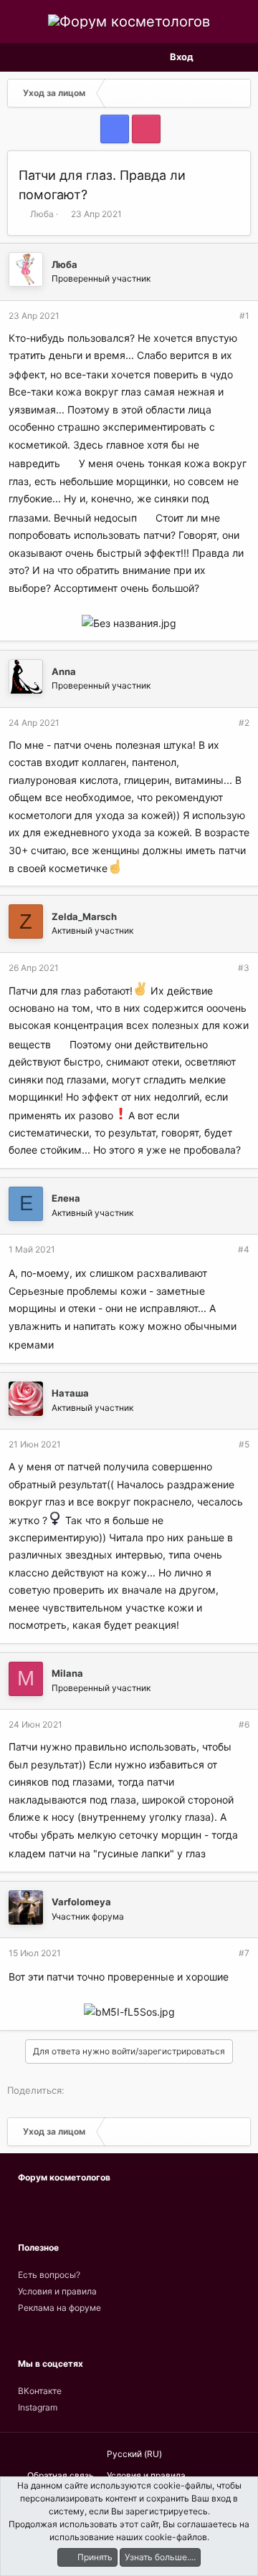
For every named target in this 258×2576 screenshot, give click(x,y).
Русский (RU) (133, 2454)
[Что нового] (214, 57)
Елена (66, 1198)
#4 (244, 1249)
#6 (244, 1724)
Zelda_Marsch (84, 916)
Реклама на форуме (59, 2308)
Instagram (38, 2407)
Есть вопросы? (49, 2275)
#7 (244, 1953)
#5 (244, 1444)
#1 (244, 316)
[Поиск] (239, 57)
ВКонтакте (40, 2391)
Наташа (70, 1393)
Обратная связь (61, 2475)
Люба (42, 214)
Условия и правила (57, 2291)
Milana (67, 1673)
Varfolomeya (81, 1902)
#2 (244, 723)
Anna (64, 671)
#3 (244, 968)
